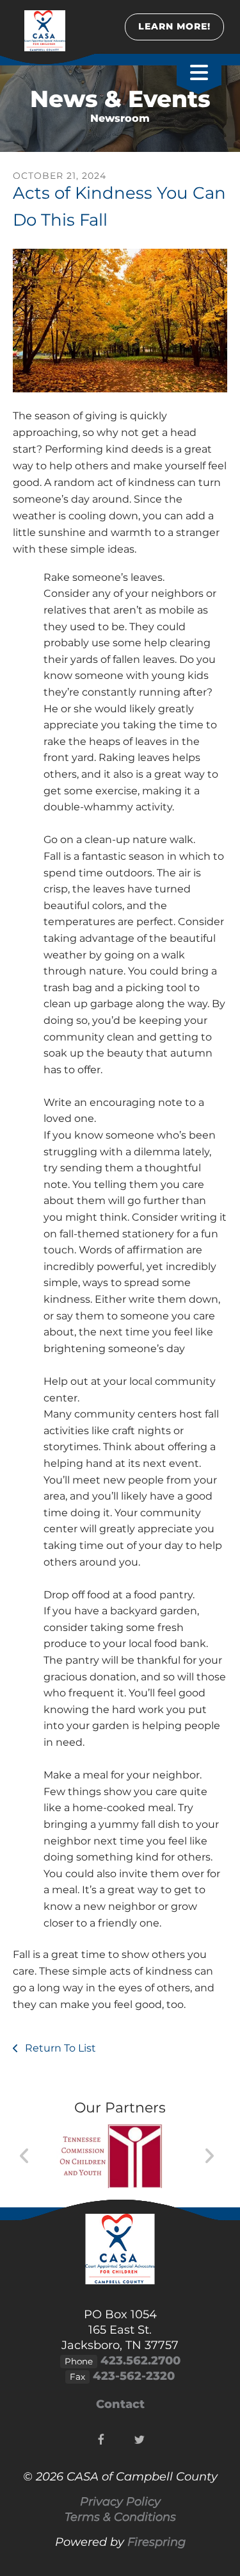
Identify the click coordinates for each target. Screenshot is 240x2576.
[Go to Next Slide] (209, 2156)
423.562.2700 (140, 2361)
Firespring (156, 2542)
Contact (120, 2404)
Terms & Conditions (120, 2517)
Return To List (59, 2048)
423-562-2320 (134, 2376)
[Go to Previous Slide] (25, 2156)
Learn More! (174, 26)
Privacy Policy (120, 2502)
